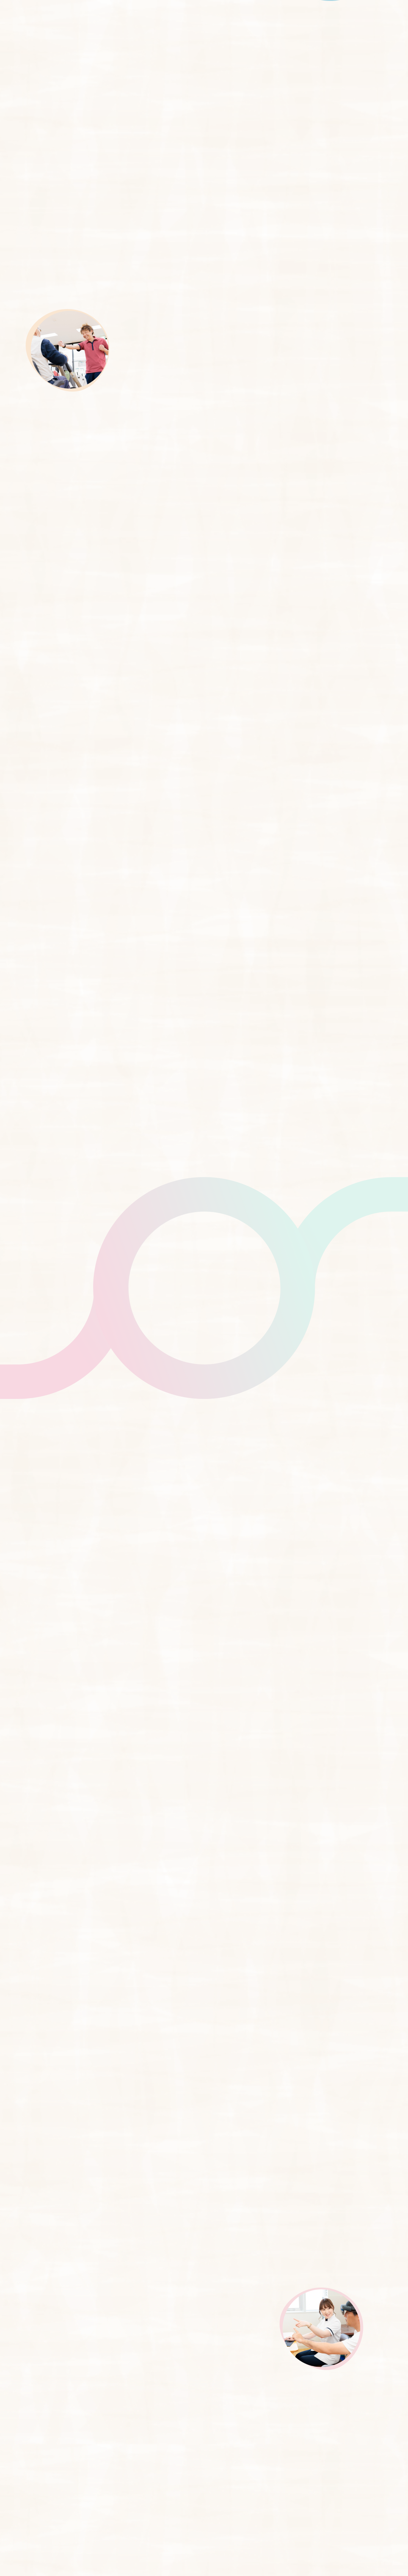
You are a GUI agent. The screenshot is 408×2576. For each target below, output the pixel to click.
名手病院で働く (329, 18)
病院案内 (261, 17)
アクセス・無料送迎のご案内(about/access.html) (396, 1312)
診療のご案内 (138, 17)
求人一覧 (396, 1265)
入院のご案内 (181, 17)
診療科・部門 (223, 17)
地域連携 (297, 18)
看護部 (396, 1288)
